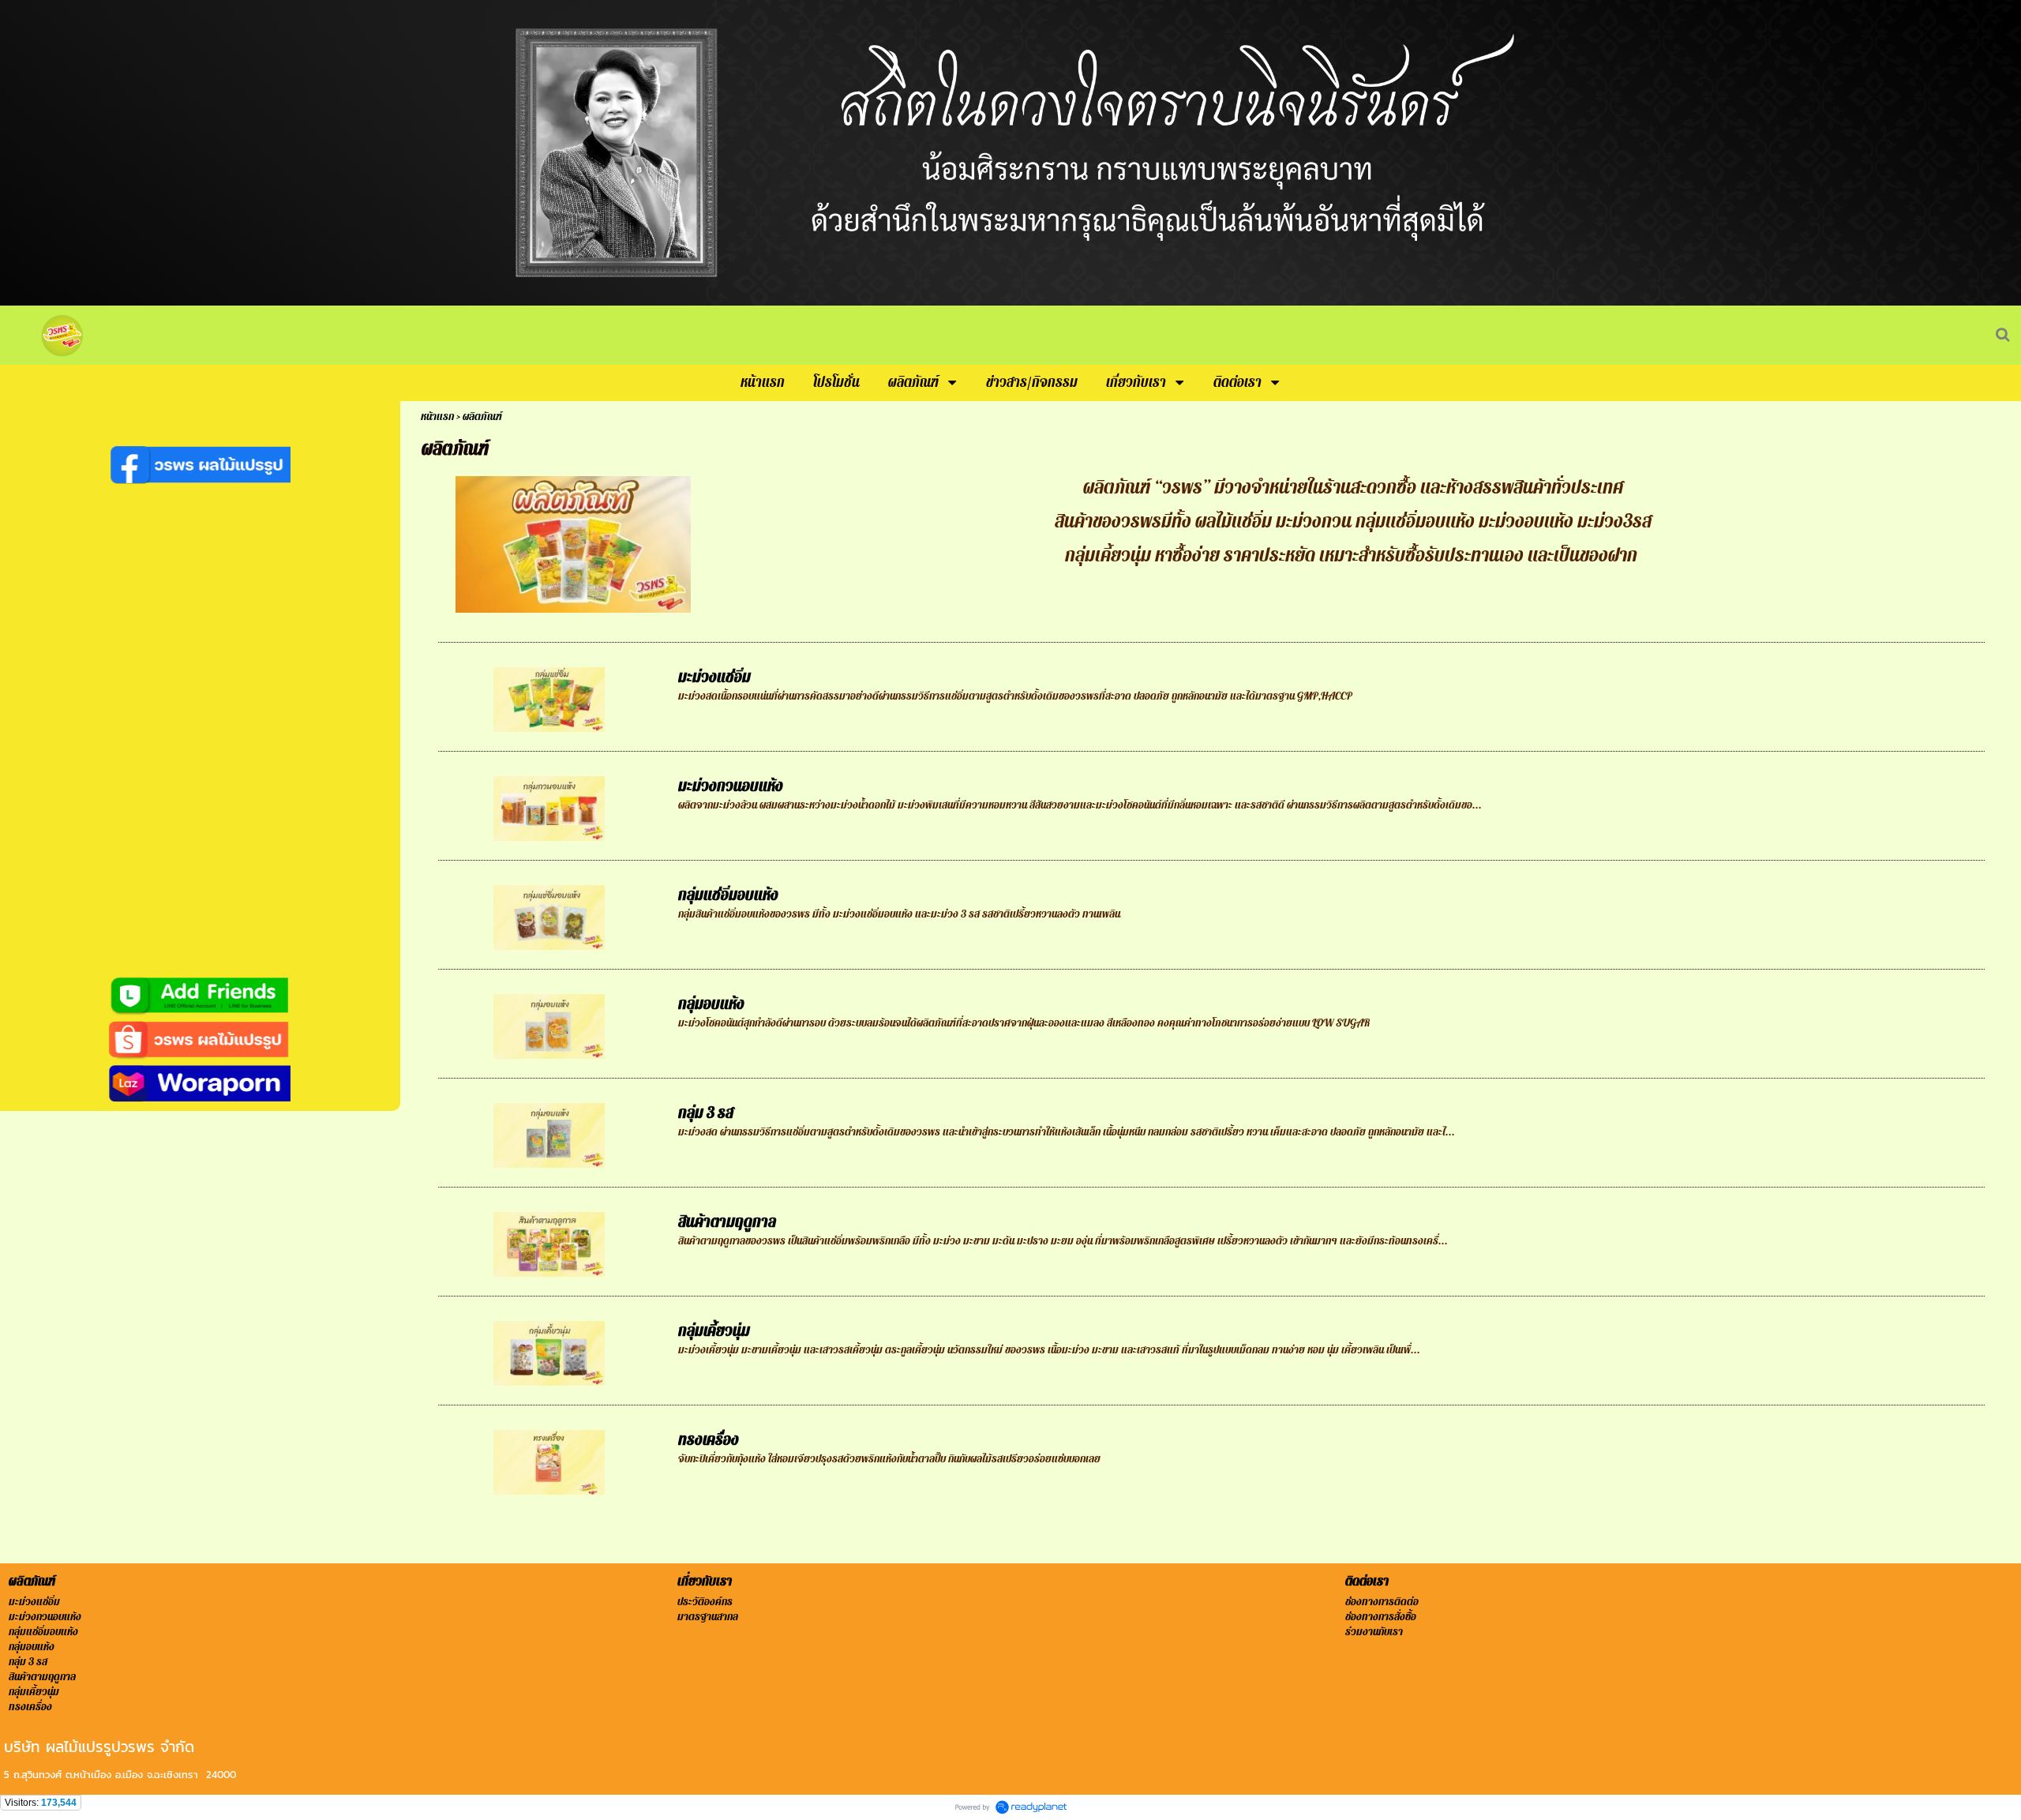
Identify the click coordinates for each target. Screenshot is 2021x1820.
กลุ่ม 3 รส (706, 1113)
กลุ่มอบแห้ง (711, 1004)
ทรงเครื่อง (709, 1440)
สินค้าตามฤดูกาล (727, 1222)
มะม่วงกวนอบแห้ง (731, 786)
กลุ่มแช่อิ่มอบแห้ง (728, 895)
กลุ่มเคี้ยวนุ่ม (714, 1331)
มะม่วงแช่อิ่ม (714, 677)
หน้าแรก (437, 417)
